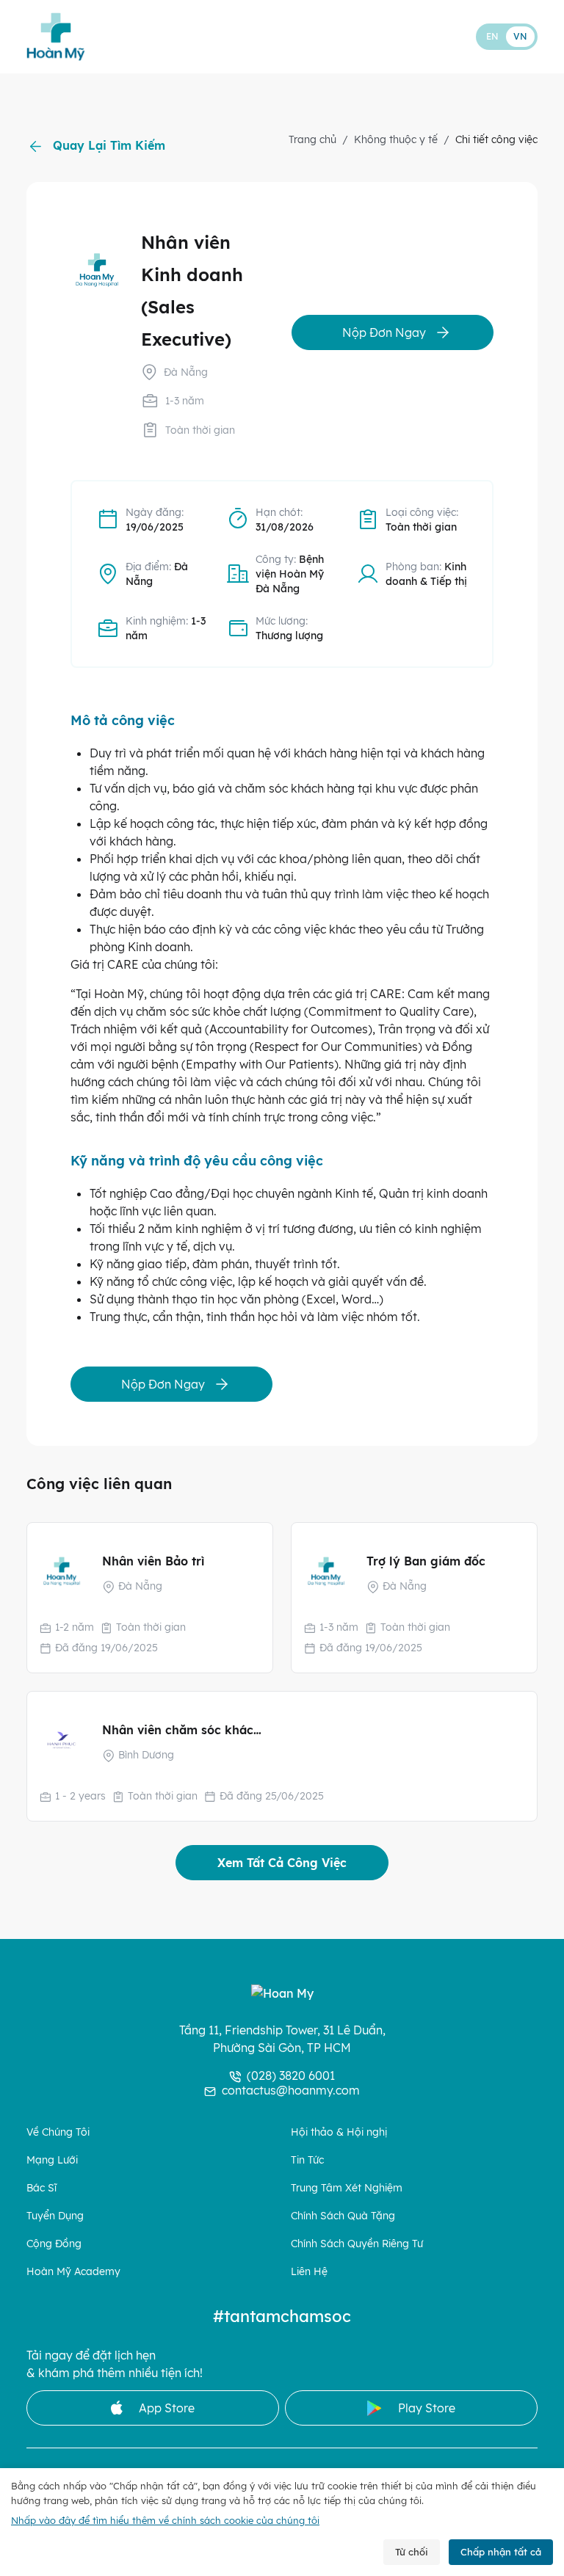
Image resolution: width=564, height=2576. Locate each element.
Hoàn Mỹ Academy (73, 2272)
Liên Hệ (309, 2272)
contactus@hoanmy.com (291, 2090)
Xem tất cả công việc (282, 1863)
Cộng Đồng (54, 2244)
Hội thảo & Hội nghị (339, 2133)
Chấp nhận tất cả (501, 2552)
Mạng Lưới (52, 2161)
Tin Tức (307, 2161)
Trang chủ (312, 139)
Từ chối (412, 2552)
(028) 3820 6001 (291, 2075)
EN (492, 36)
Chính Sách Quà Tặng (343, 2216)
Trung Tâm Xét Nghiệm (347, 2188)
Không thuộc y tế (396, 139)
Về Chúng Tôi (58, 2133)
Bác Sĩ (41, 2188)
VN (520, 36)
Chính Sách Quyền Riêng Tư (357, 2244)
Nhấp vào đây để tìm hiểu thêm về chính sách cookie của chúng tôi (165, 2520)
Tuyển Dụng (55, 2216)
